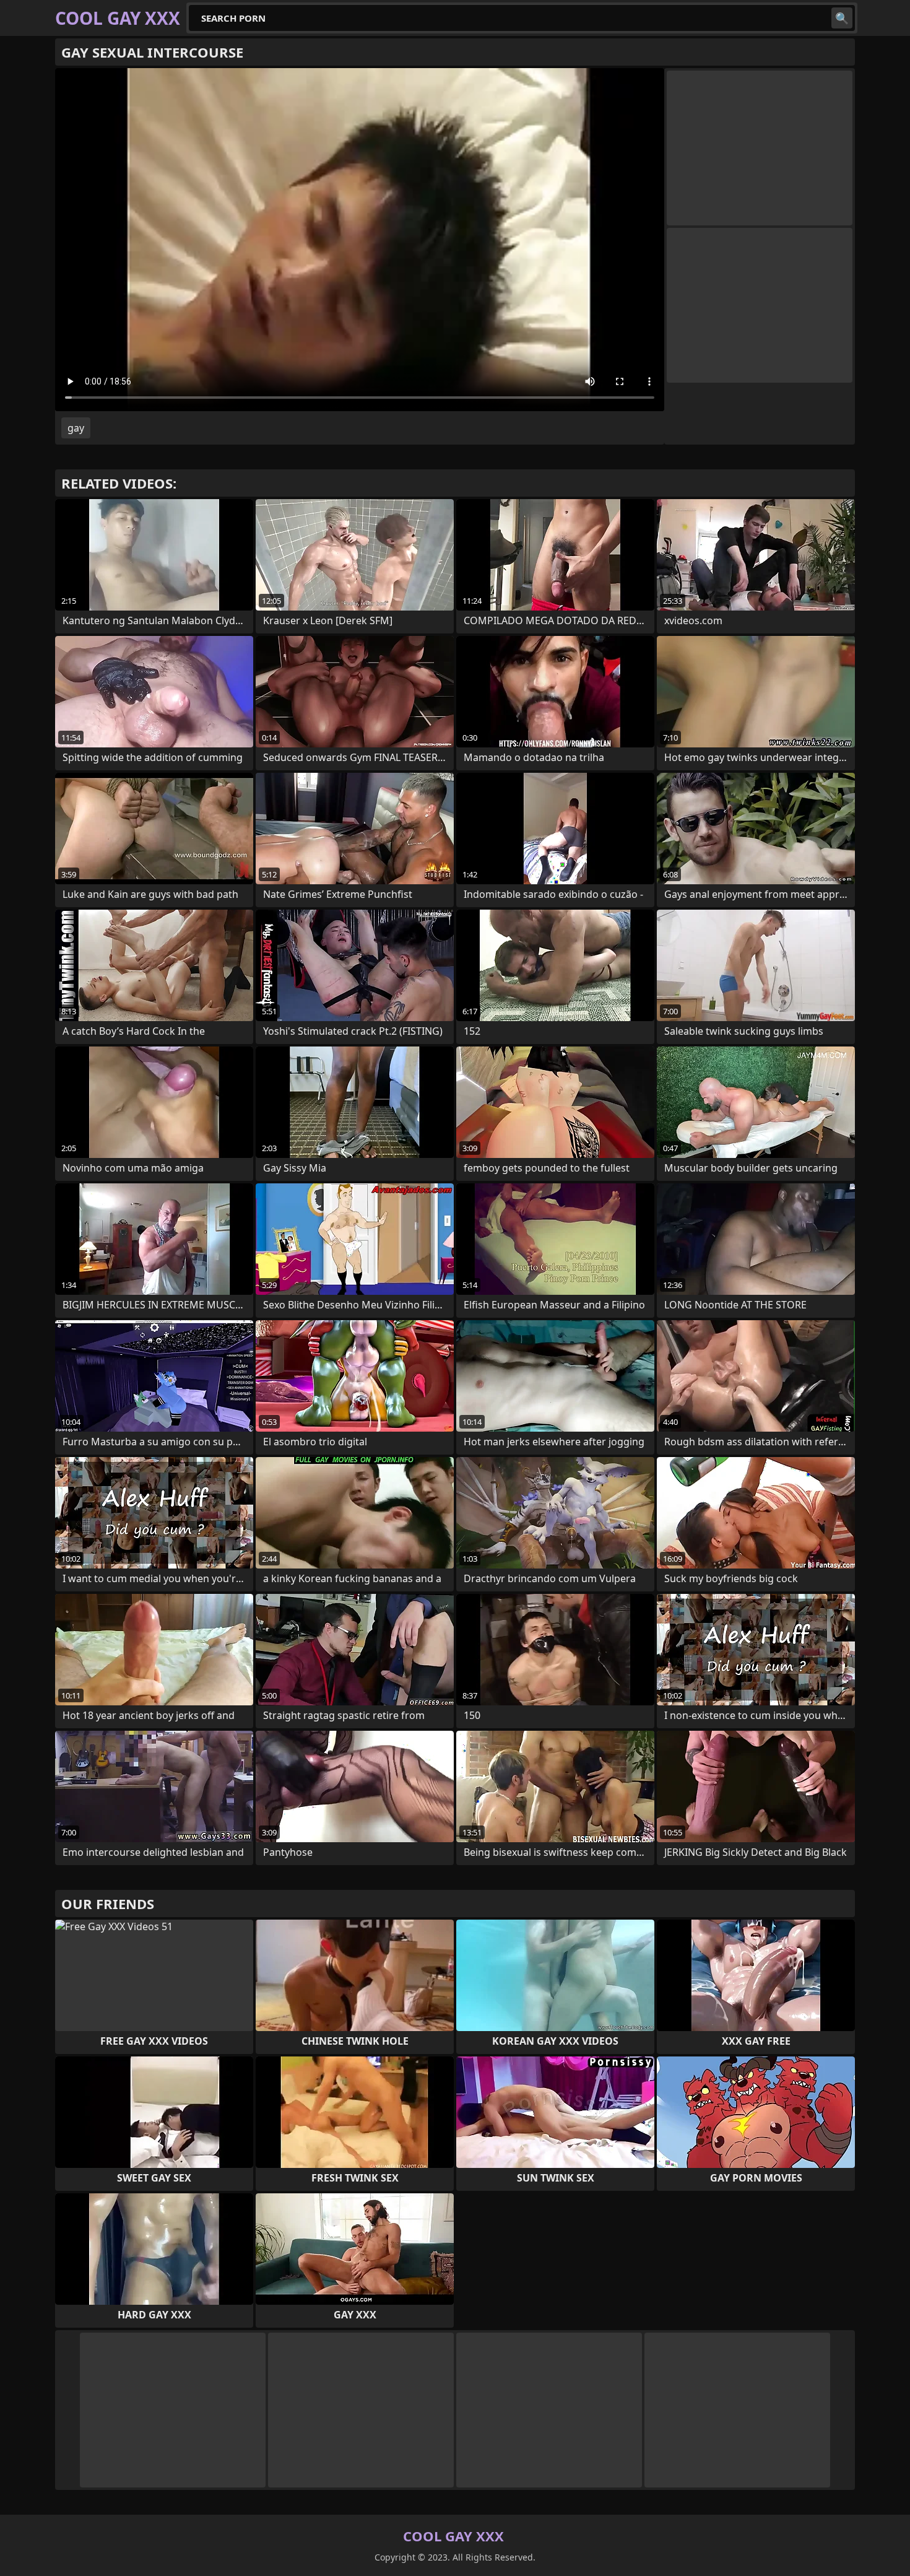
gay (76, 428)
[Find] (842, 18)
